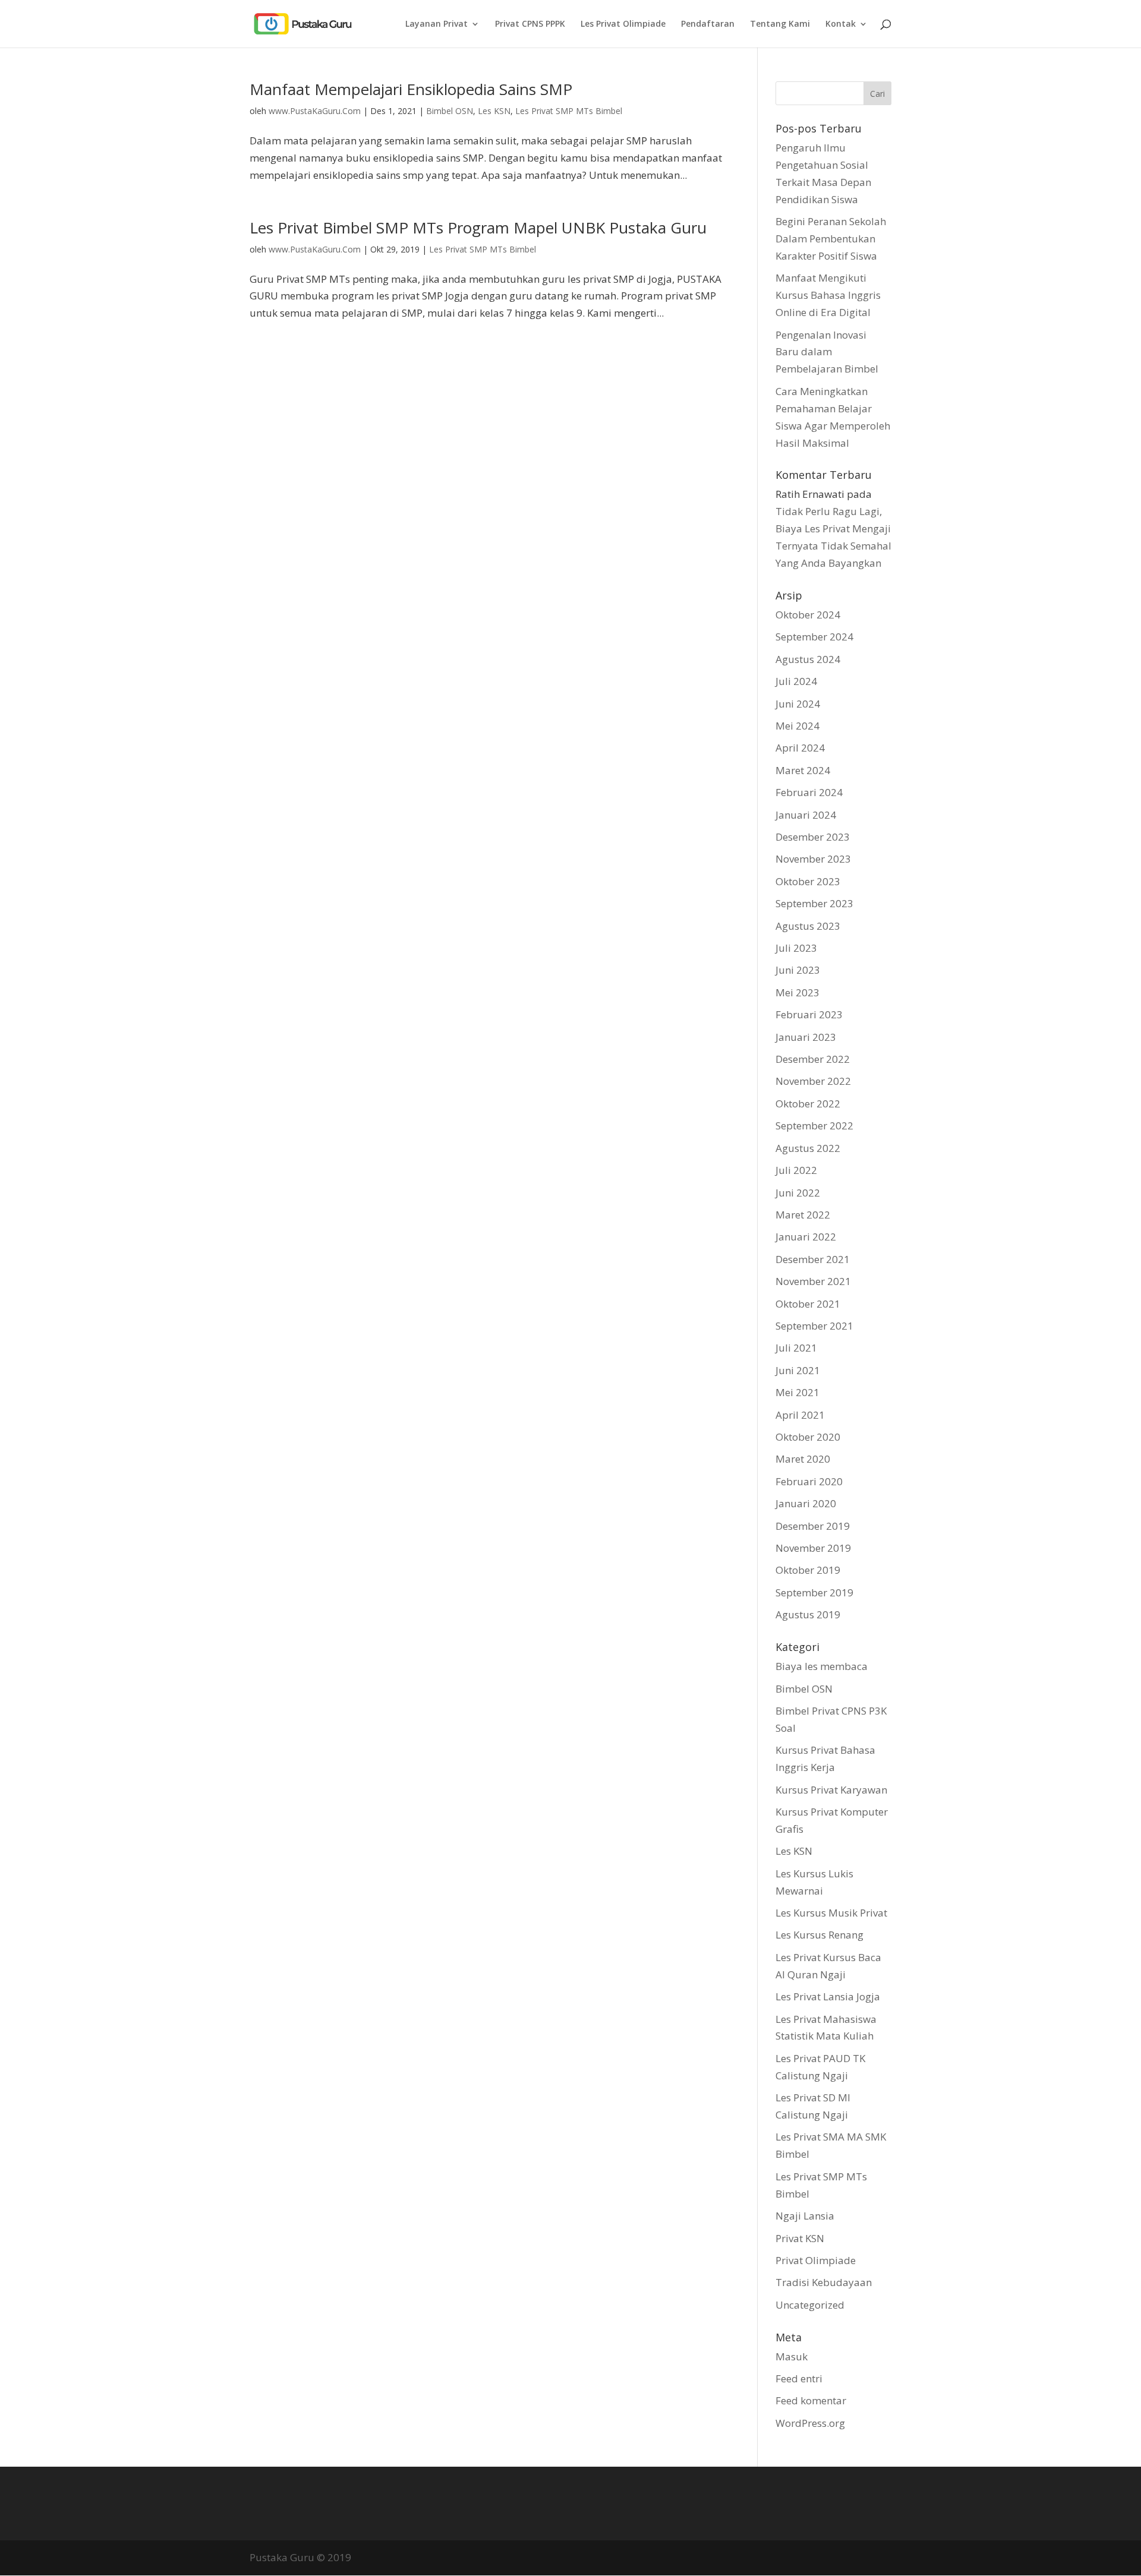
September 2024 (814, 637)
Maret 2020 (803, 1459)
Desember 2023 (813, 837)
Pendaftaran (708, 24)
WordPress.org (810, 2423)
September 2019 (814, 1592)
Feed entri (799, 2378)
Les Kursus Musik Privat (831, 1913)
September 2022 (814, 1126)
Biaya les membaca (822, 1666)
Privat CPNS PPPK (530, 24)
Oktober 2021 (808, 1304)
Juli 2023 (796, 948)
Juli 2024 (796, 681)
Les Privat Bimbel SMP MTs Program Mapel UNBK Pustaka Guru (478, 228)
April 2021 (800, 1415)
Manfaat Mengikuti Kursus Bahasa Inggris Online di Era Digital (828, 295)
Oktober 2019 (808, 1570)
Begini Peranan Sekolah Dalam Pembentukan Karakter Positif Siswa (831, 239)
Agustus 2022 (808, 1148)
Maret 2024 (803, 770)
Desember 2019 (813, 1526)
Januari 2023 (806, 1037)
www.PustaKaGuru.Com (315, 111)
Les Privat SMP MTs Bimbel (569, 111)
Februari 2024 (809, 792)
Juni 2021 (798, 1370)
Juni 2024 (798, 704)
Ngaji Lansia (805, 2216)
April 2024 (800, 748)
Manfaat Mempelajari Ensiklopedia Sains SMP (411, 89)
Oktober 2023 (808, 881)
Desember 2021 (813, 1259)
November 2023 (813, 859)
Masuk (792, 2356)
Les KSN (494, 111)
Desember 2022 (813, 1059)
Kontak (841, 24)
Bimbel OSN (450, 111)
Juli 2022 (796, 1170)
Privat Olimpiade (816, 2260)
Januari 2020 (806, 1503)
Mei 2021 (798, 1392)
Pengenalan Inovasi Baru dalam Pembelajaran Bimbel (827, 352)
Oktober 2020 (808, 1437)
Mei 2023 (798, 992)
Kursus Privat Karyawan (831, 1790)
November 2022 (813, 1081)
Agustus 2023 (808, 926)
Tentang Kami (780, 24)
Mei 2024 (798, 726)
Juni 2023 (798, 970)
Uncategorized (810, 2305)
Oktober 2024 (808, 615)
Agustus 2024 (808, 659)
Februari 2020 (809, 1481)
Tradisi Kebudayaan (824, 2282)
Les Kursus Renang (819, 1935)
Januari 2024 (806, 815)
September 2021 (814, 1326)
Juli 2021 (796, 1348)
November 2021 (813, 1281)
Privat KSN (800, 2238)
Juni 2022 (798, 1193)
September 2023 (814, 903)
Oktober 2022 (808, 1104)
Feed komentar (811, 2400)
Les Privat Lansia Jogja (828, 1996)
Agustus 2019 (808, 1614)
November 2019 (813, 1548)
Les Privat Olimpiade (623, 24)
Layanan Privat (436, 24)
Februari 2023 (809, 1014)
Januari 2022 (806, 1237)
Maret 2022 (803, 1215)
